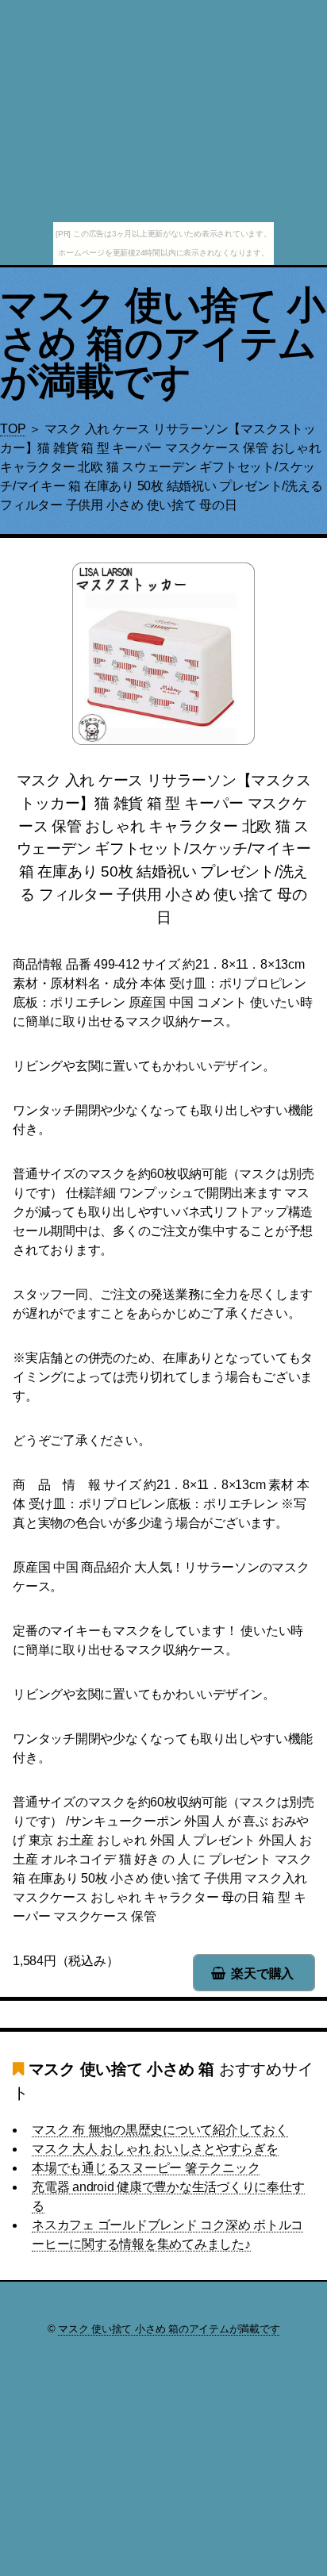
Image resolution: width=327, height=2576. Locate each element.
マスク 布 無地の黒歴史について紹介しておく (160, 2130)
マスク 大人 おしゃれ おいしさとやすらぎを (155, 2149)
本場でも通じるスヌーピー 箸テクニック (146, 2168)
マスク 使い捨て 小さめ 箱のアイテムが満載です (162, 343)
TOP (13, 429)
